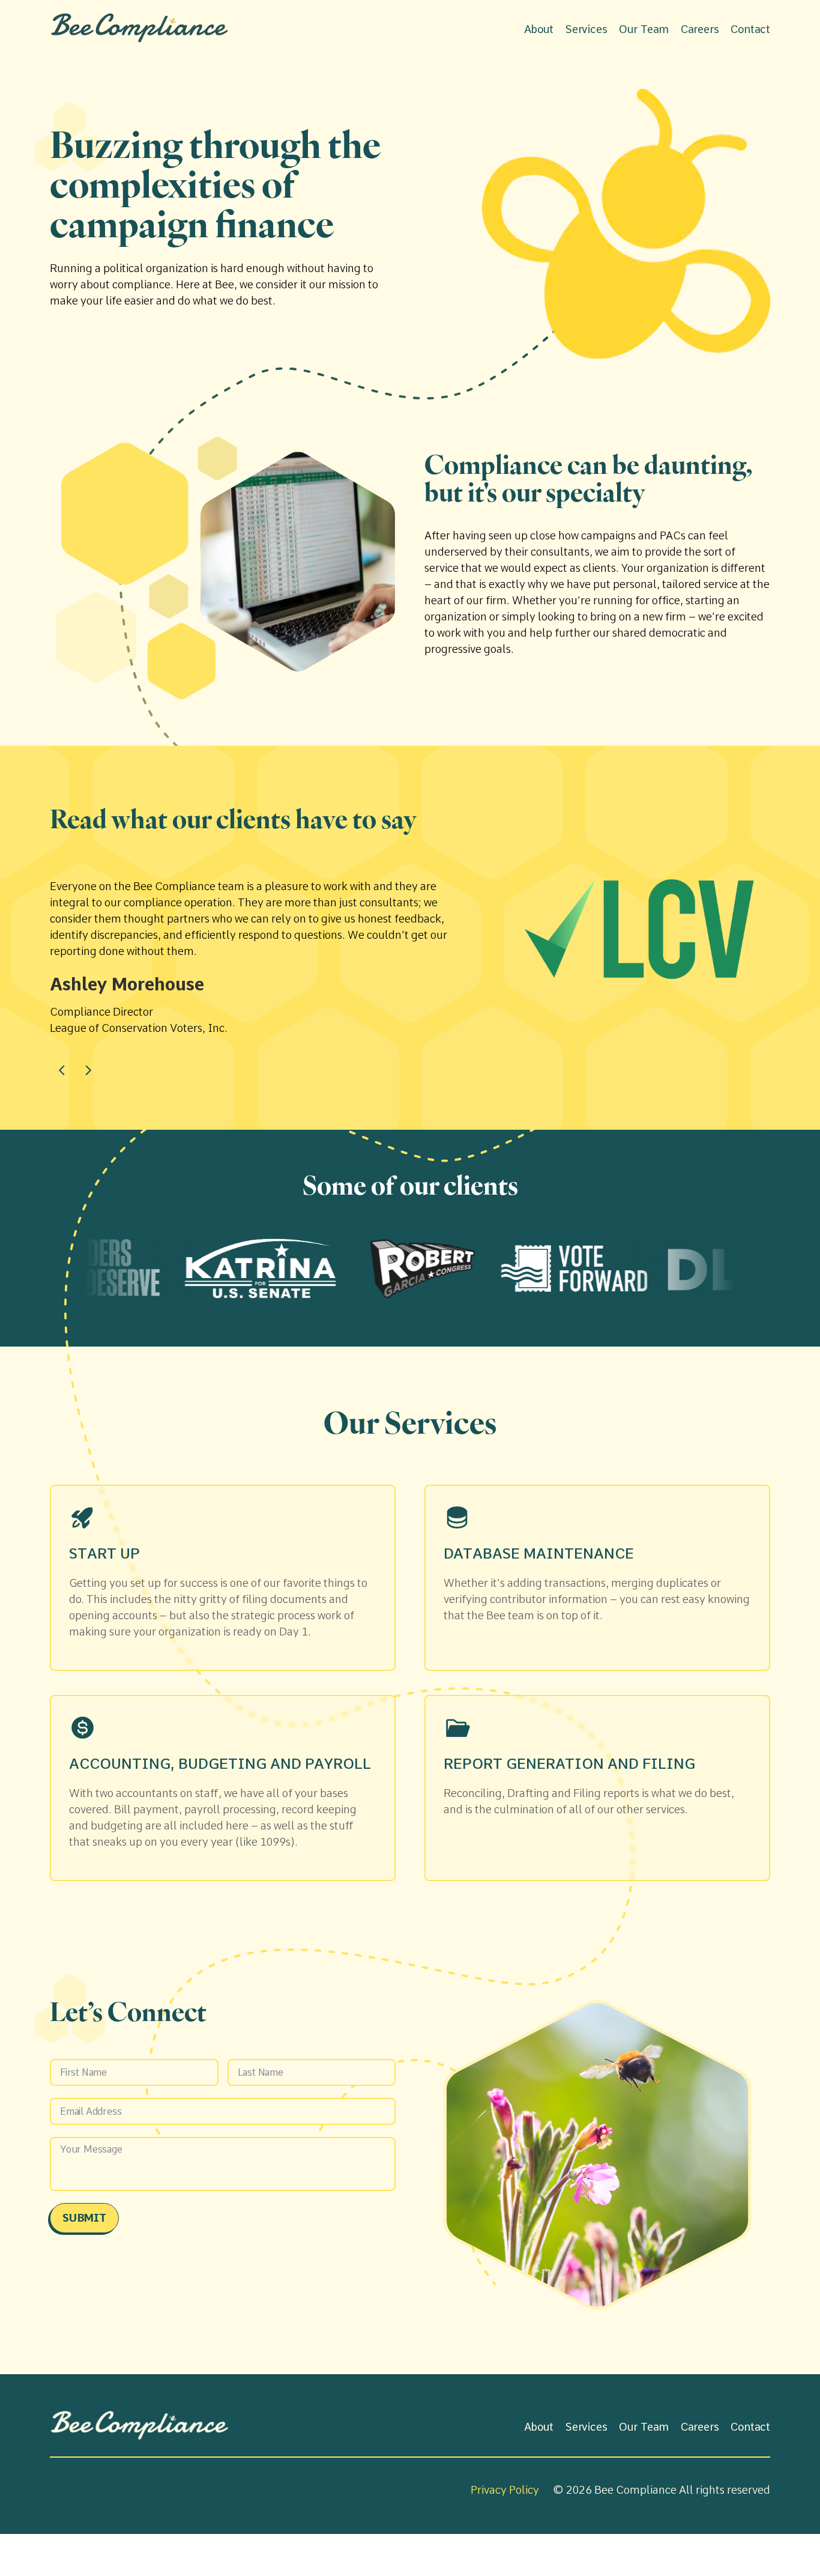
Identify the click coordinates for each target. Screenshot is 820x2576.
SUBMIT (84, 2218)
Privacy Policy (505, 2490)
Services (586, 29)
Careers (700, 29)
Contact (750, 29)
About (539, 29)
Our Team (644, 29)
